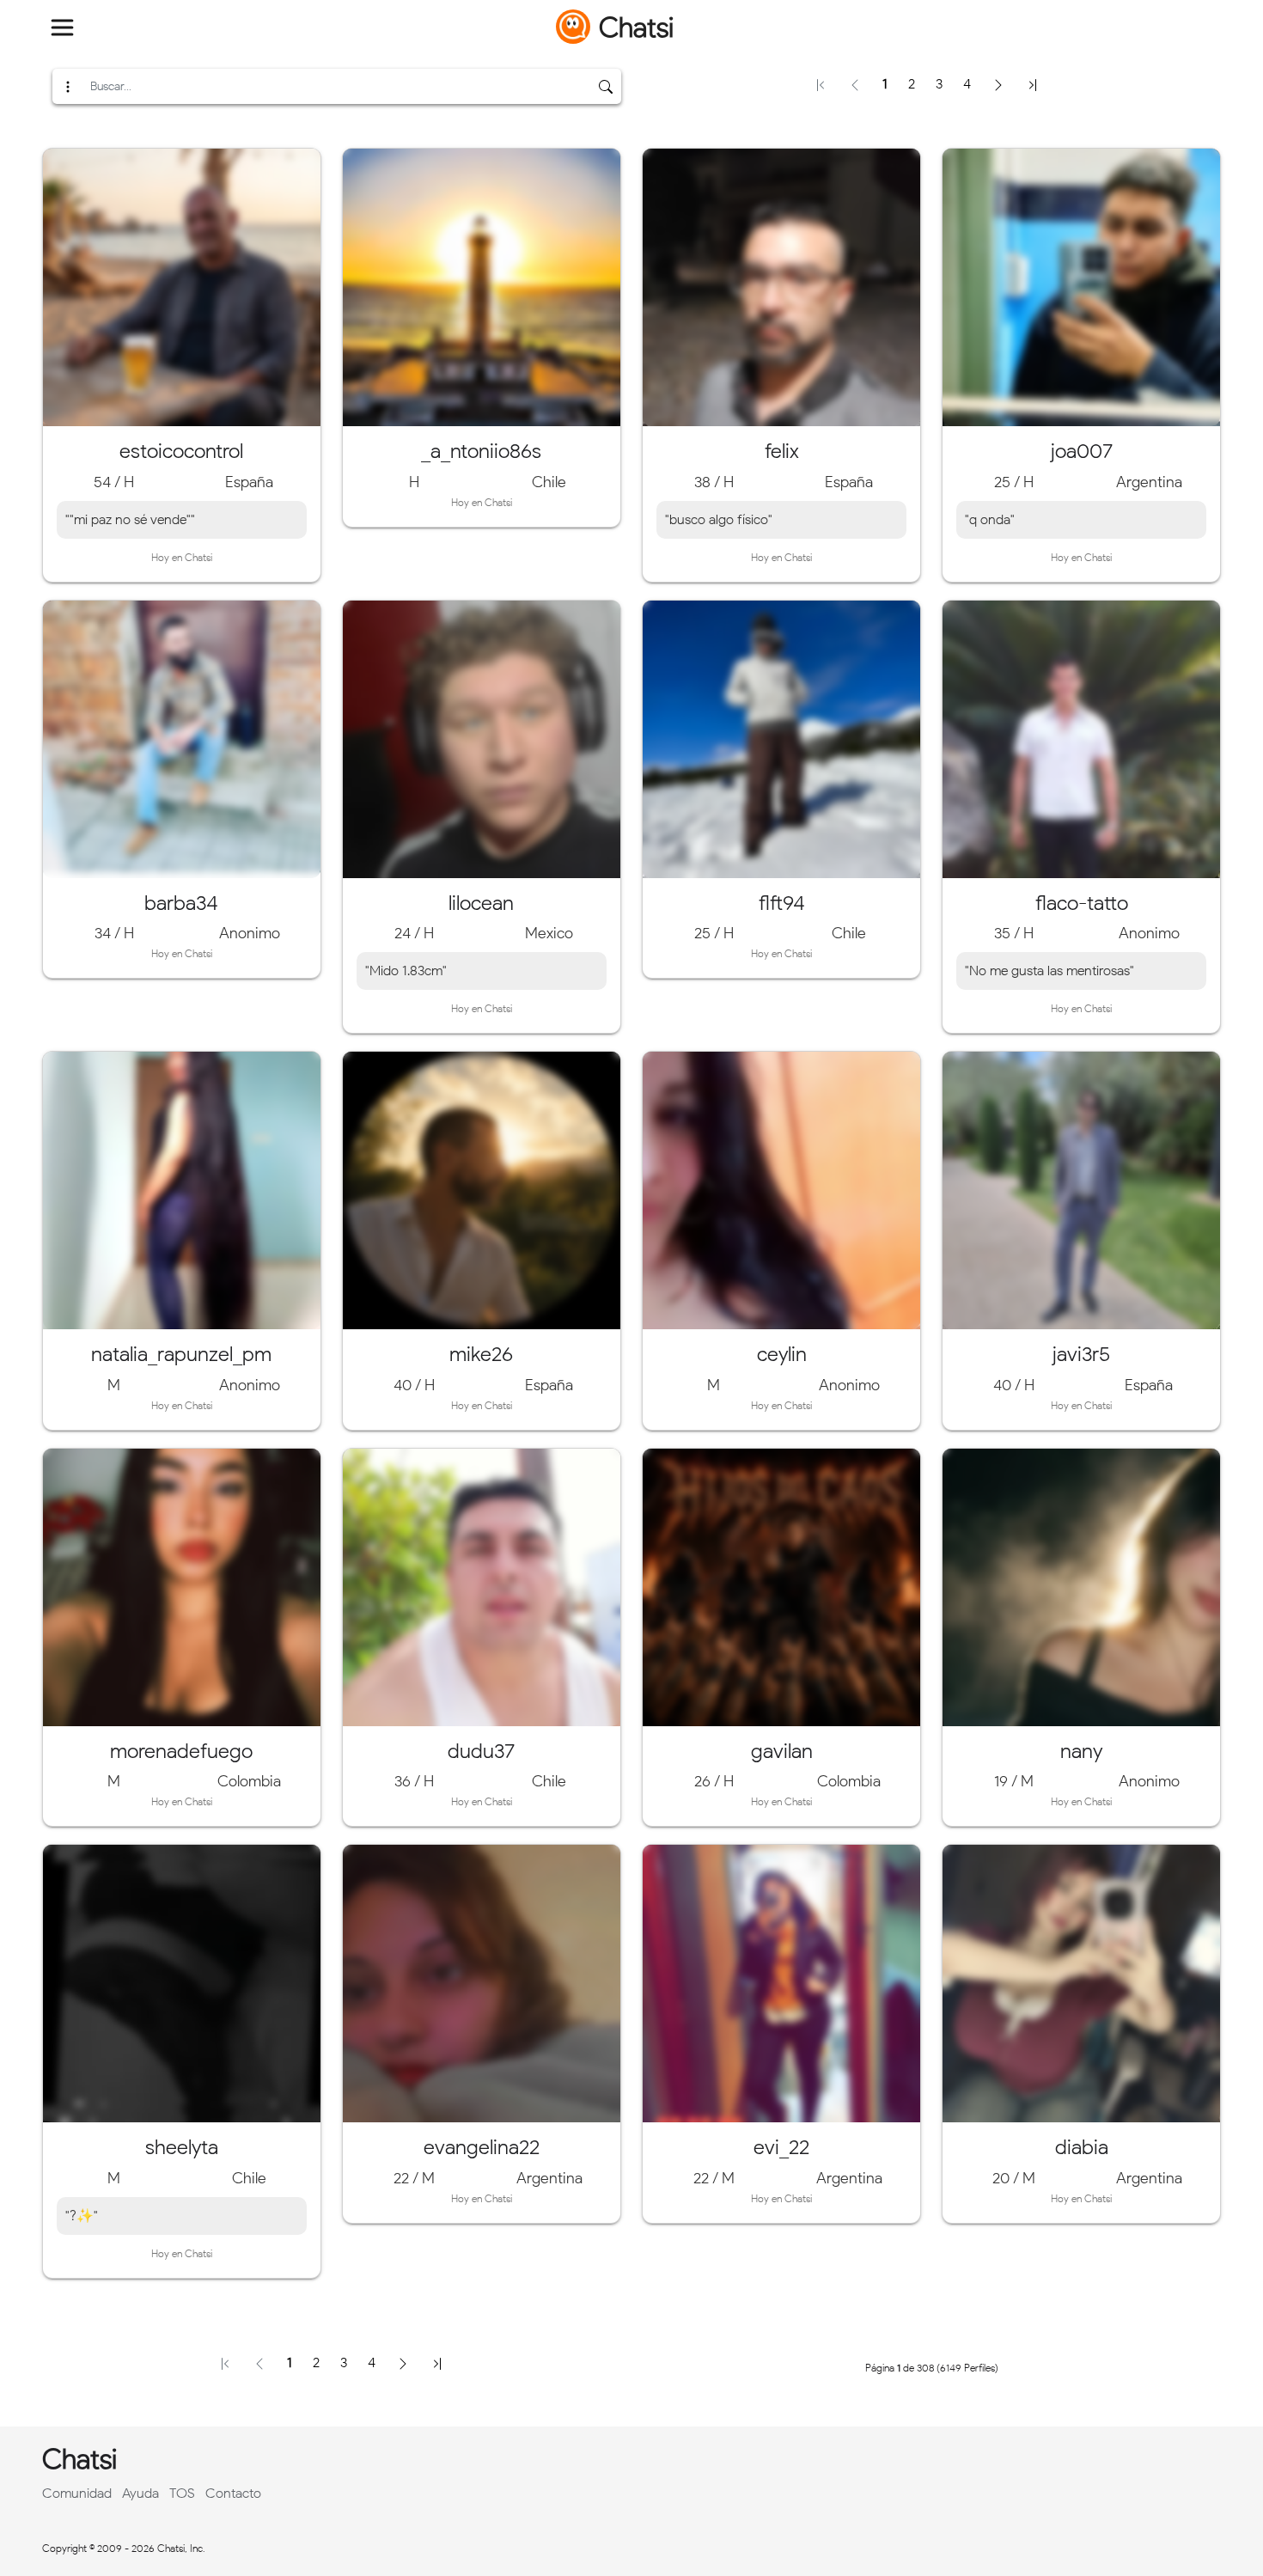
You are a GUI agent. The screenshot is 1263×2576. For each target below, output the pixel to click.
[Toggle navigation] (63, 27)
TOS (182, 2493)
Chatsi (636, 27)
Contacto (233, 2493)
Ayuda (140, 2493)
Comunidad (77, 2493)
